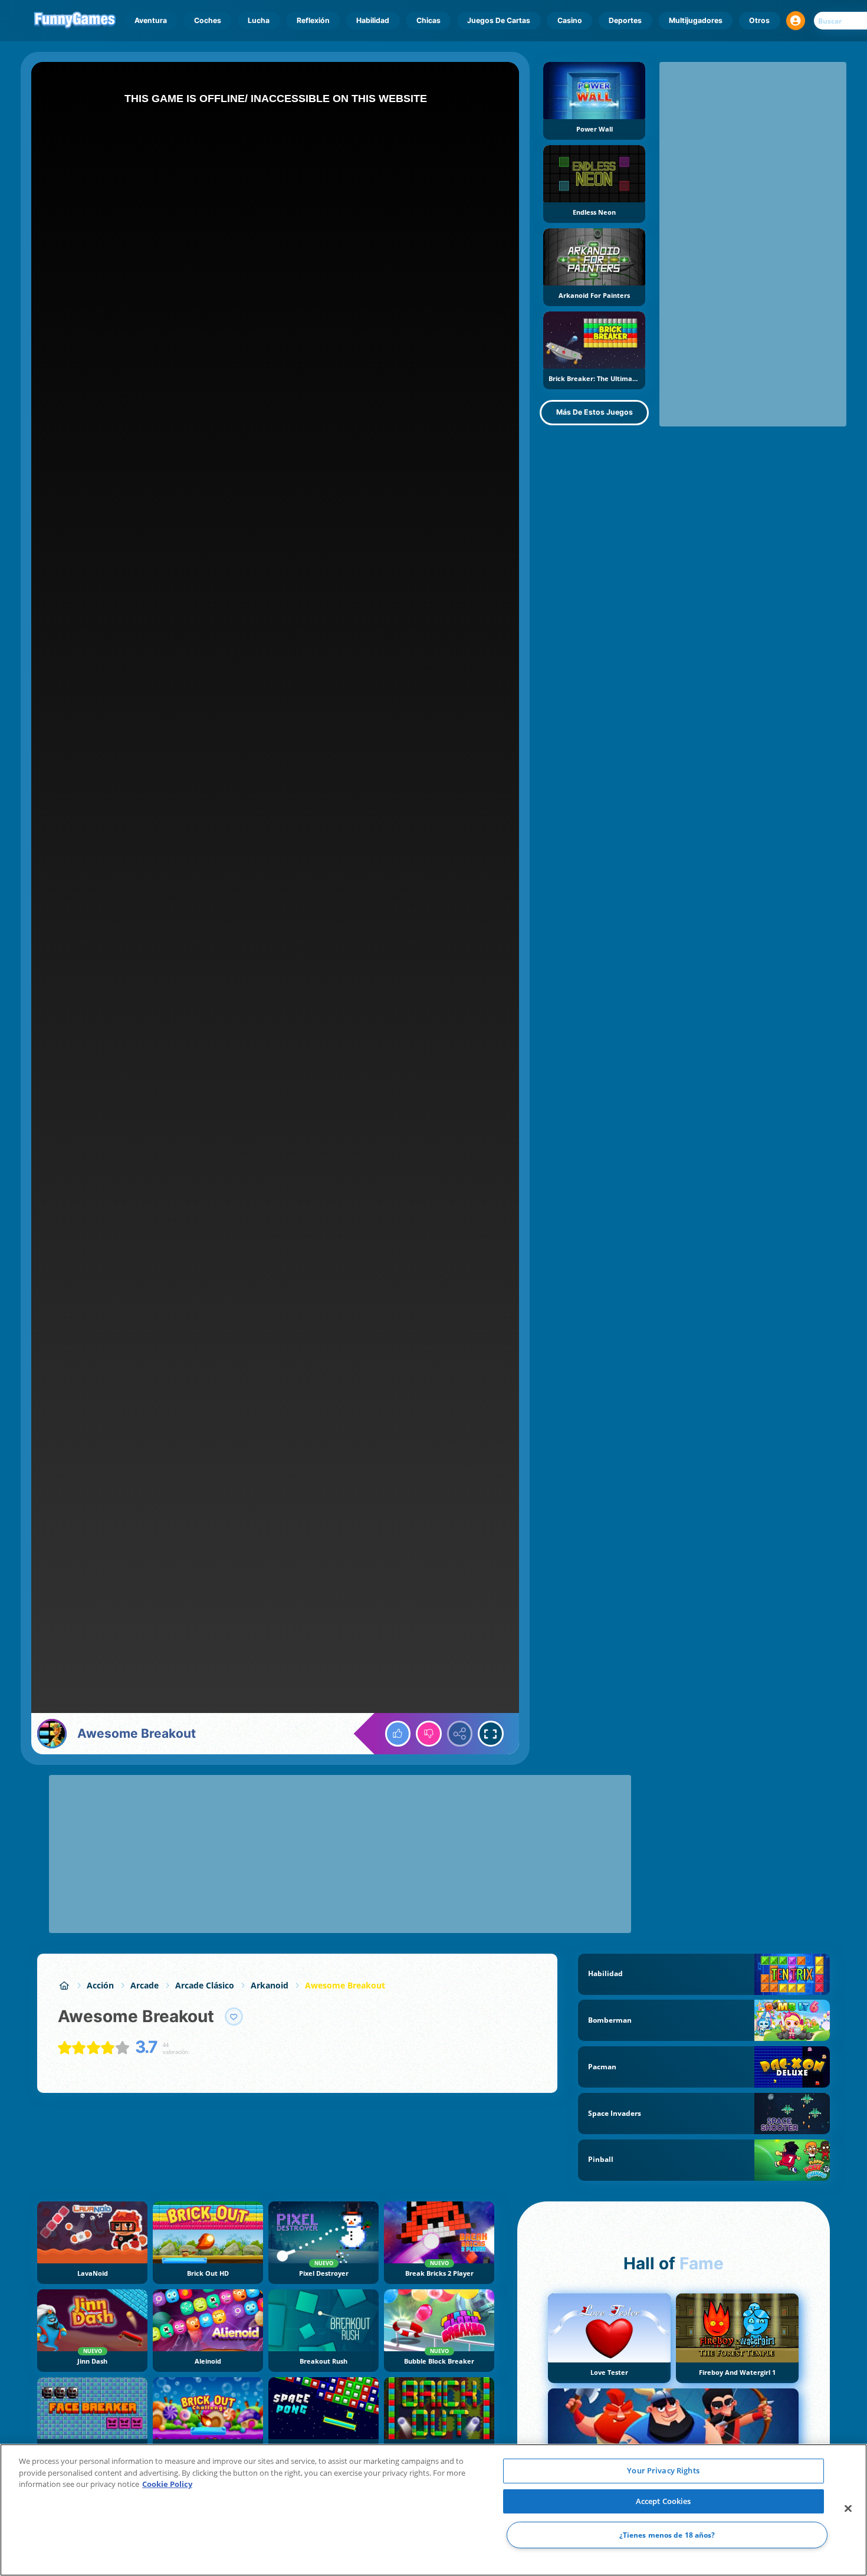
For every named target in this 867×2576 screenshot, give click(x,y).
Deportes (625, 20)
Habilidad (373, 20)
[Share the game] (460, 1734)
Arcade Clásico (205, 1985)
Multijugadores (696, 20)
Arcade (144, 1985)
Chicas (428, 20)
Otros (759, 20)
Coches (208, 20)
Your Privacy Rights (663, 2470)
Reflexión (313, 20)
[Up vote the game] (398, 1734)
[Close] (848, 2509)
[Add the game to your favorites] (234, 2017)
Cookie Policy (167, 2484)
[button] (796, 21)
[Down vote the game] (429, 1734)
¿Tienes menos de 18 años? (667, 2535)
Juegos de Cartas (499, 20)
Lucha (259, 20)
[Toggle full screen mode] (491, 1734)
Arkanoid (270, 1985)
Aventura (151, 20)
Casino (570, 20)
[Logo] (75, 21)
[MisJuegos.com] (64, 1985)
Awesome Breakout (345, 1985)
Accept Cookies (664, 2501)
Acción (100, 1985)
